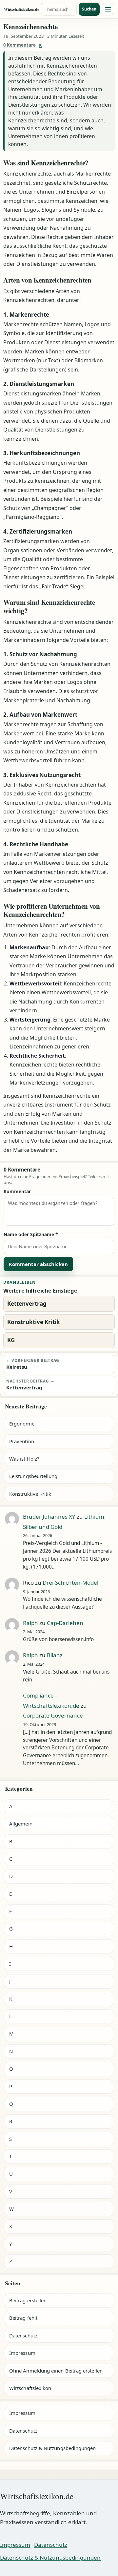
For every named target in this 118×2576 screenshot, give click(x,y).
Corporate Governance (53, 1715)
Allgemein (21, 1824)
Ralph (30, 1623)
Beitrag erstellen (28, 2300)
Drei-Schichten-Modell (71, 1583)
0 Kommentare (20, 45)
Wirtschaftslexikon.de (21, 9)
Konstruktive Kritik (30, 1494)
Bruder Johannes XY (49, 1517)
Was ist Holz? (24, 1459)
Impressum (22, 2353)
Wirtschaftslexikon (30, 2388)
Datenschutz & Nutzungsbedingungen (52, 2448)
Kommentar (17, 1191)
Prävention (22, 1441)
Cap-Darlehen (65, 1623)
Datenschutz (23, 2335)
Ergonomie (22, 1424)
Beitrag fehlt (23, 2318)
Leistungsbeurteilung (33, 1476)
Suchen (89, 9)
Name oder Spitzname (31, 1234)
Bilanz (55, 1655)
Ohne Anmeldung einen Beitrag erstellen (56, 2371)
